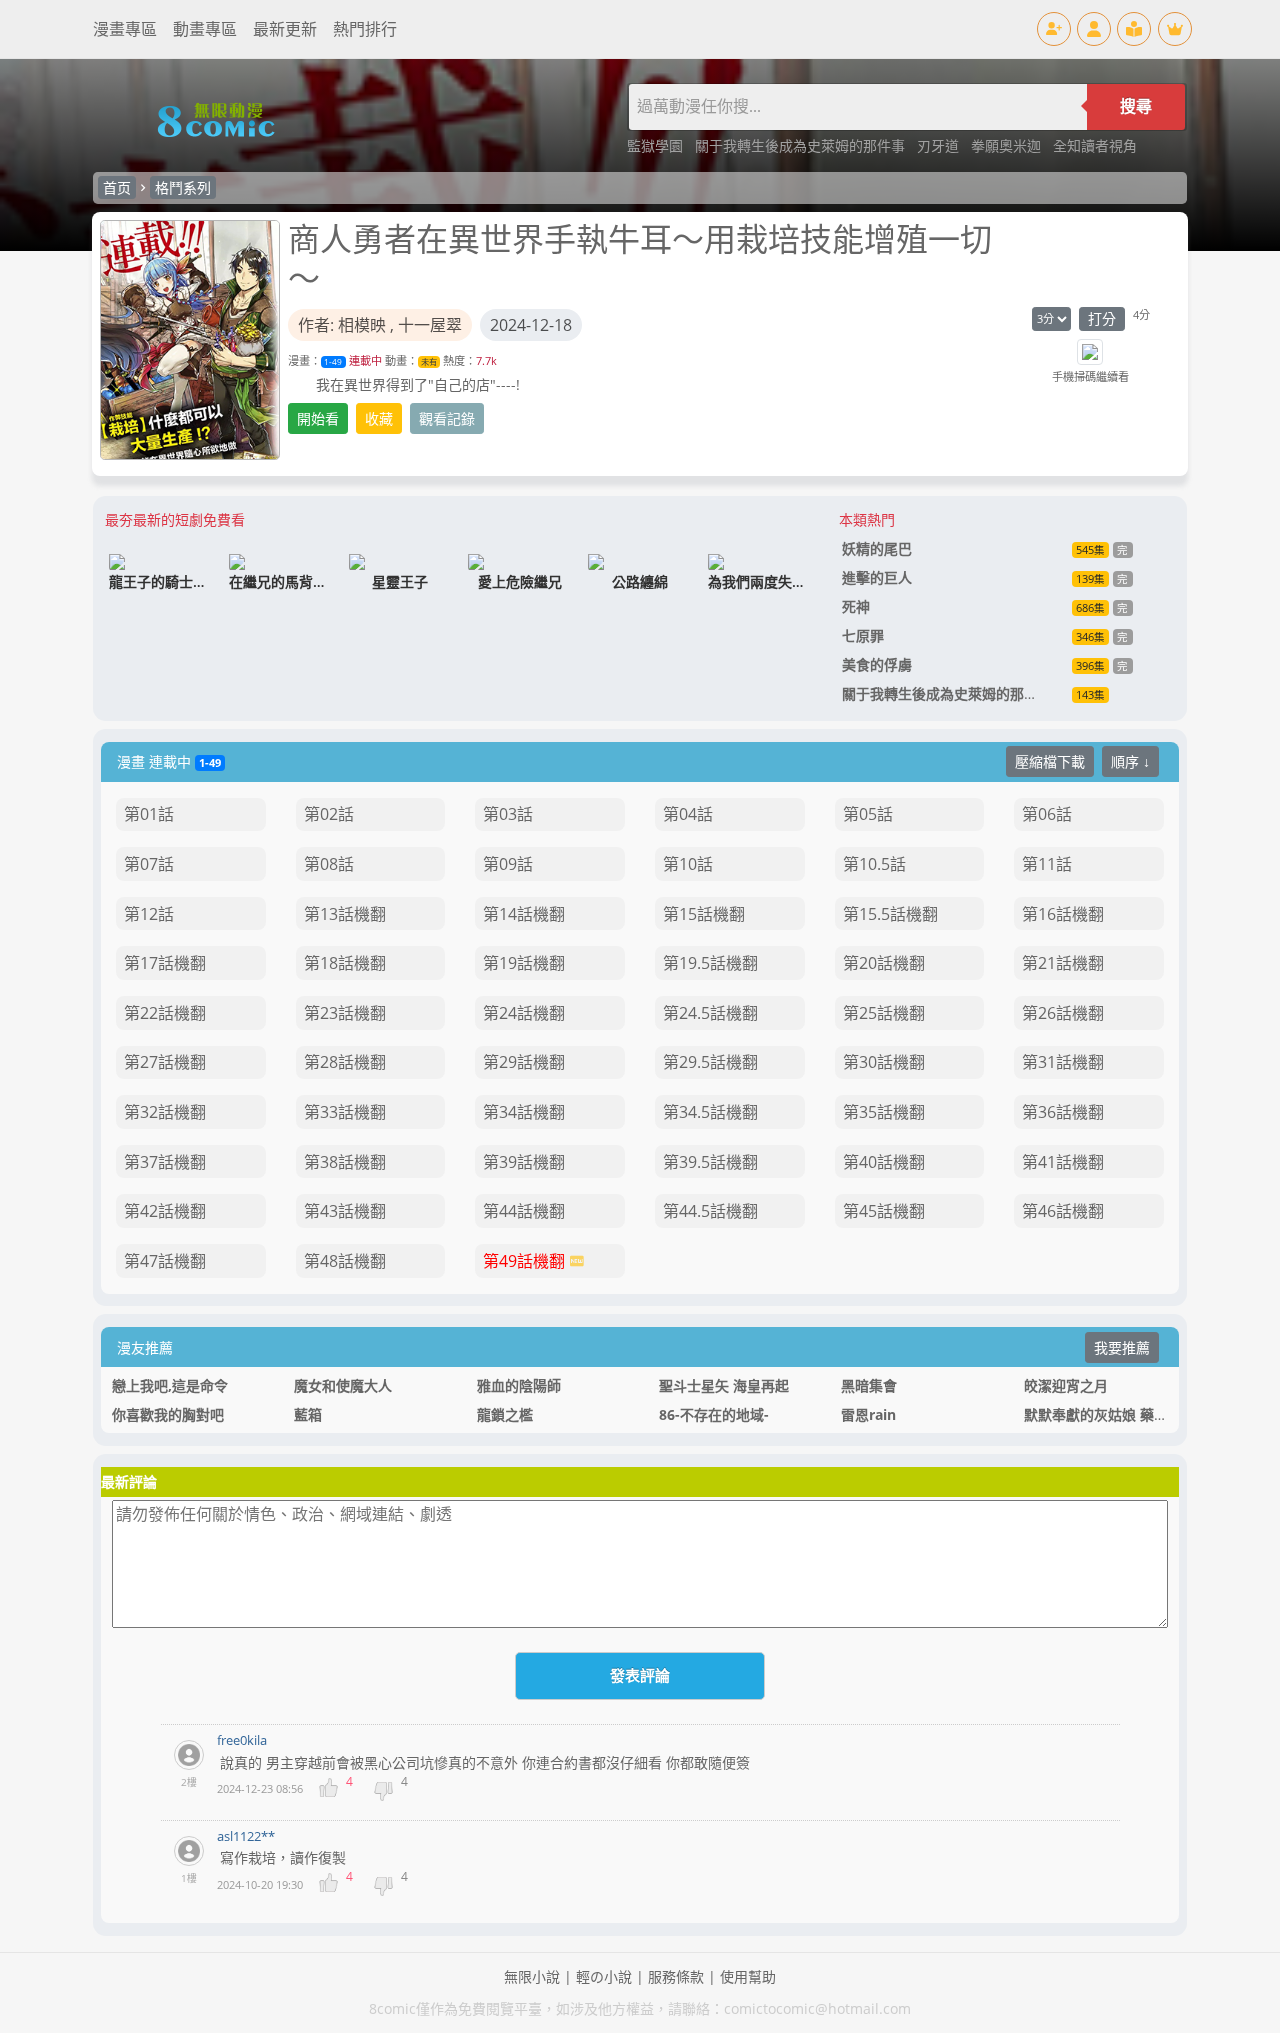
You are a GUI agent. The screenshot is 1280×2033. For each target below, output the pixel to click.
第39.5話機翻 (710, 1162)
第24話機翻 (524, 1013)
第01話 (149, 814)
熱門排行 (365, 29)
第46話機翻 (1063, 1211)
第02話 (329, 814)
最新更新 (285, 29)
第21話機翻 (1063, 963)
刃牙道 (940, 145)
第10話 (688, 864)
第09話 (508, 864)
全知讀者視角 (1095, 145)
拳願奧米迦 (1008, 145)
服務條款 (676, 1976)
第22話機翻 (165, 1013)
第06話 (1047, 814)
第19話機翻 (524, 963)
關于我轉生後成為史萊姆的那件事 (802, 145)
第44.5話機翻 (710, 1211)
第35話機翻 (884, 1112)
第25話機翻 (884, 1013)
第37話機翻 (165, 1162)
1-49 (333, 361)
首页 (117, 187)
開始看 (318, 418)
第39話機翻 (524, 1162)
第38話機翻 (345, 1162)
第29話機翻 (524, 1062)
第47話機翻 (165, 1261)
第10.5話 (874, 864)
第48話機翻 (345, 1261)
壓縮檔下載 (1050, 761)
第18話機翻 (345, 963)
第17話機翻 (165, 963)
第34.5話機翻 (710, 1112)
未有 (429, 361)
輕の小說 (604, 1976)
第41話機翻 (1063, 1162)
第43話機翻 (345, 1211)
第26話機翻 (1063, 1013)
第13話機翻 (345, 914)
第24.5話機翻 (710, 1013)
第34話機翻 (524, 1112)
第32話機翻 (165, 1112)
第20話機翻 (884, 963)
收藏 (379, 418)
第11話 (1047, 864)
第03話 (508, 814)
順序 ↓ (1130, 761)
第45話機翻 (884, 1211)
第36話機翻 (1063, 1112)
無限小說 (532, 1976)
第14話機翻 (524, 914)
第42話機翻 (165, 1211)
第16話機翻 (1063, 914)
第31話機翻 (1063, 1062)
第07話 (149, 864)
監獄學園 (657, 145)
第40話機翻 (884, 1162)
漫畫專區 (125, 29)
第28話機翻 (345, 1062)
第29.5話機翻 (710, 1062)
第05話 (868, 814)
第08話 (329, 864)
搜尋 (1136, 106)
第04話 (688, 814)
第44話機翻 (524, 1211)
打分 (1102, 318)
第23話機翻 (345, 1013)
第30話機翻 (884, 1062)
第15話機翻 (704, 914)
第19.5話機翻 (710, 963)
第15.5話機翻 (890, 914)
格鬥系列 (183, 187)
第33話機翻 (345, 1112)
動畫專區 (205, 29)
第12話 (149, 914)
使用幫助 (748, 1976)
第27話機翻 (165, 1062)
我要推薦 (1122, 1347)
